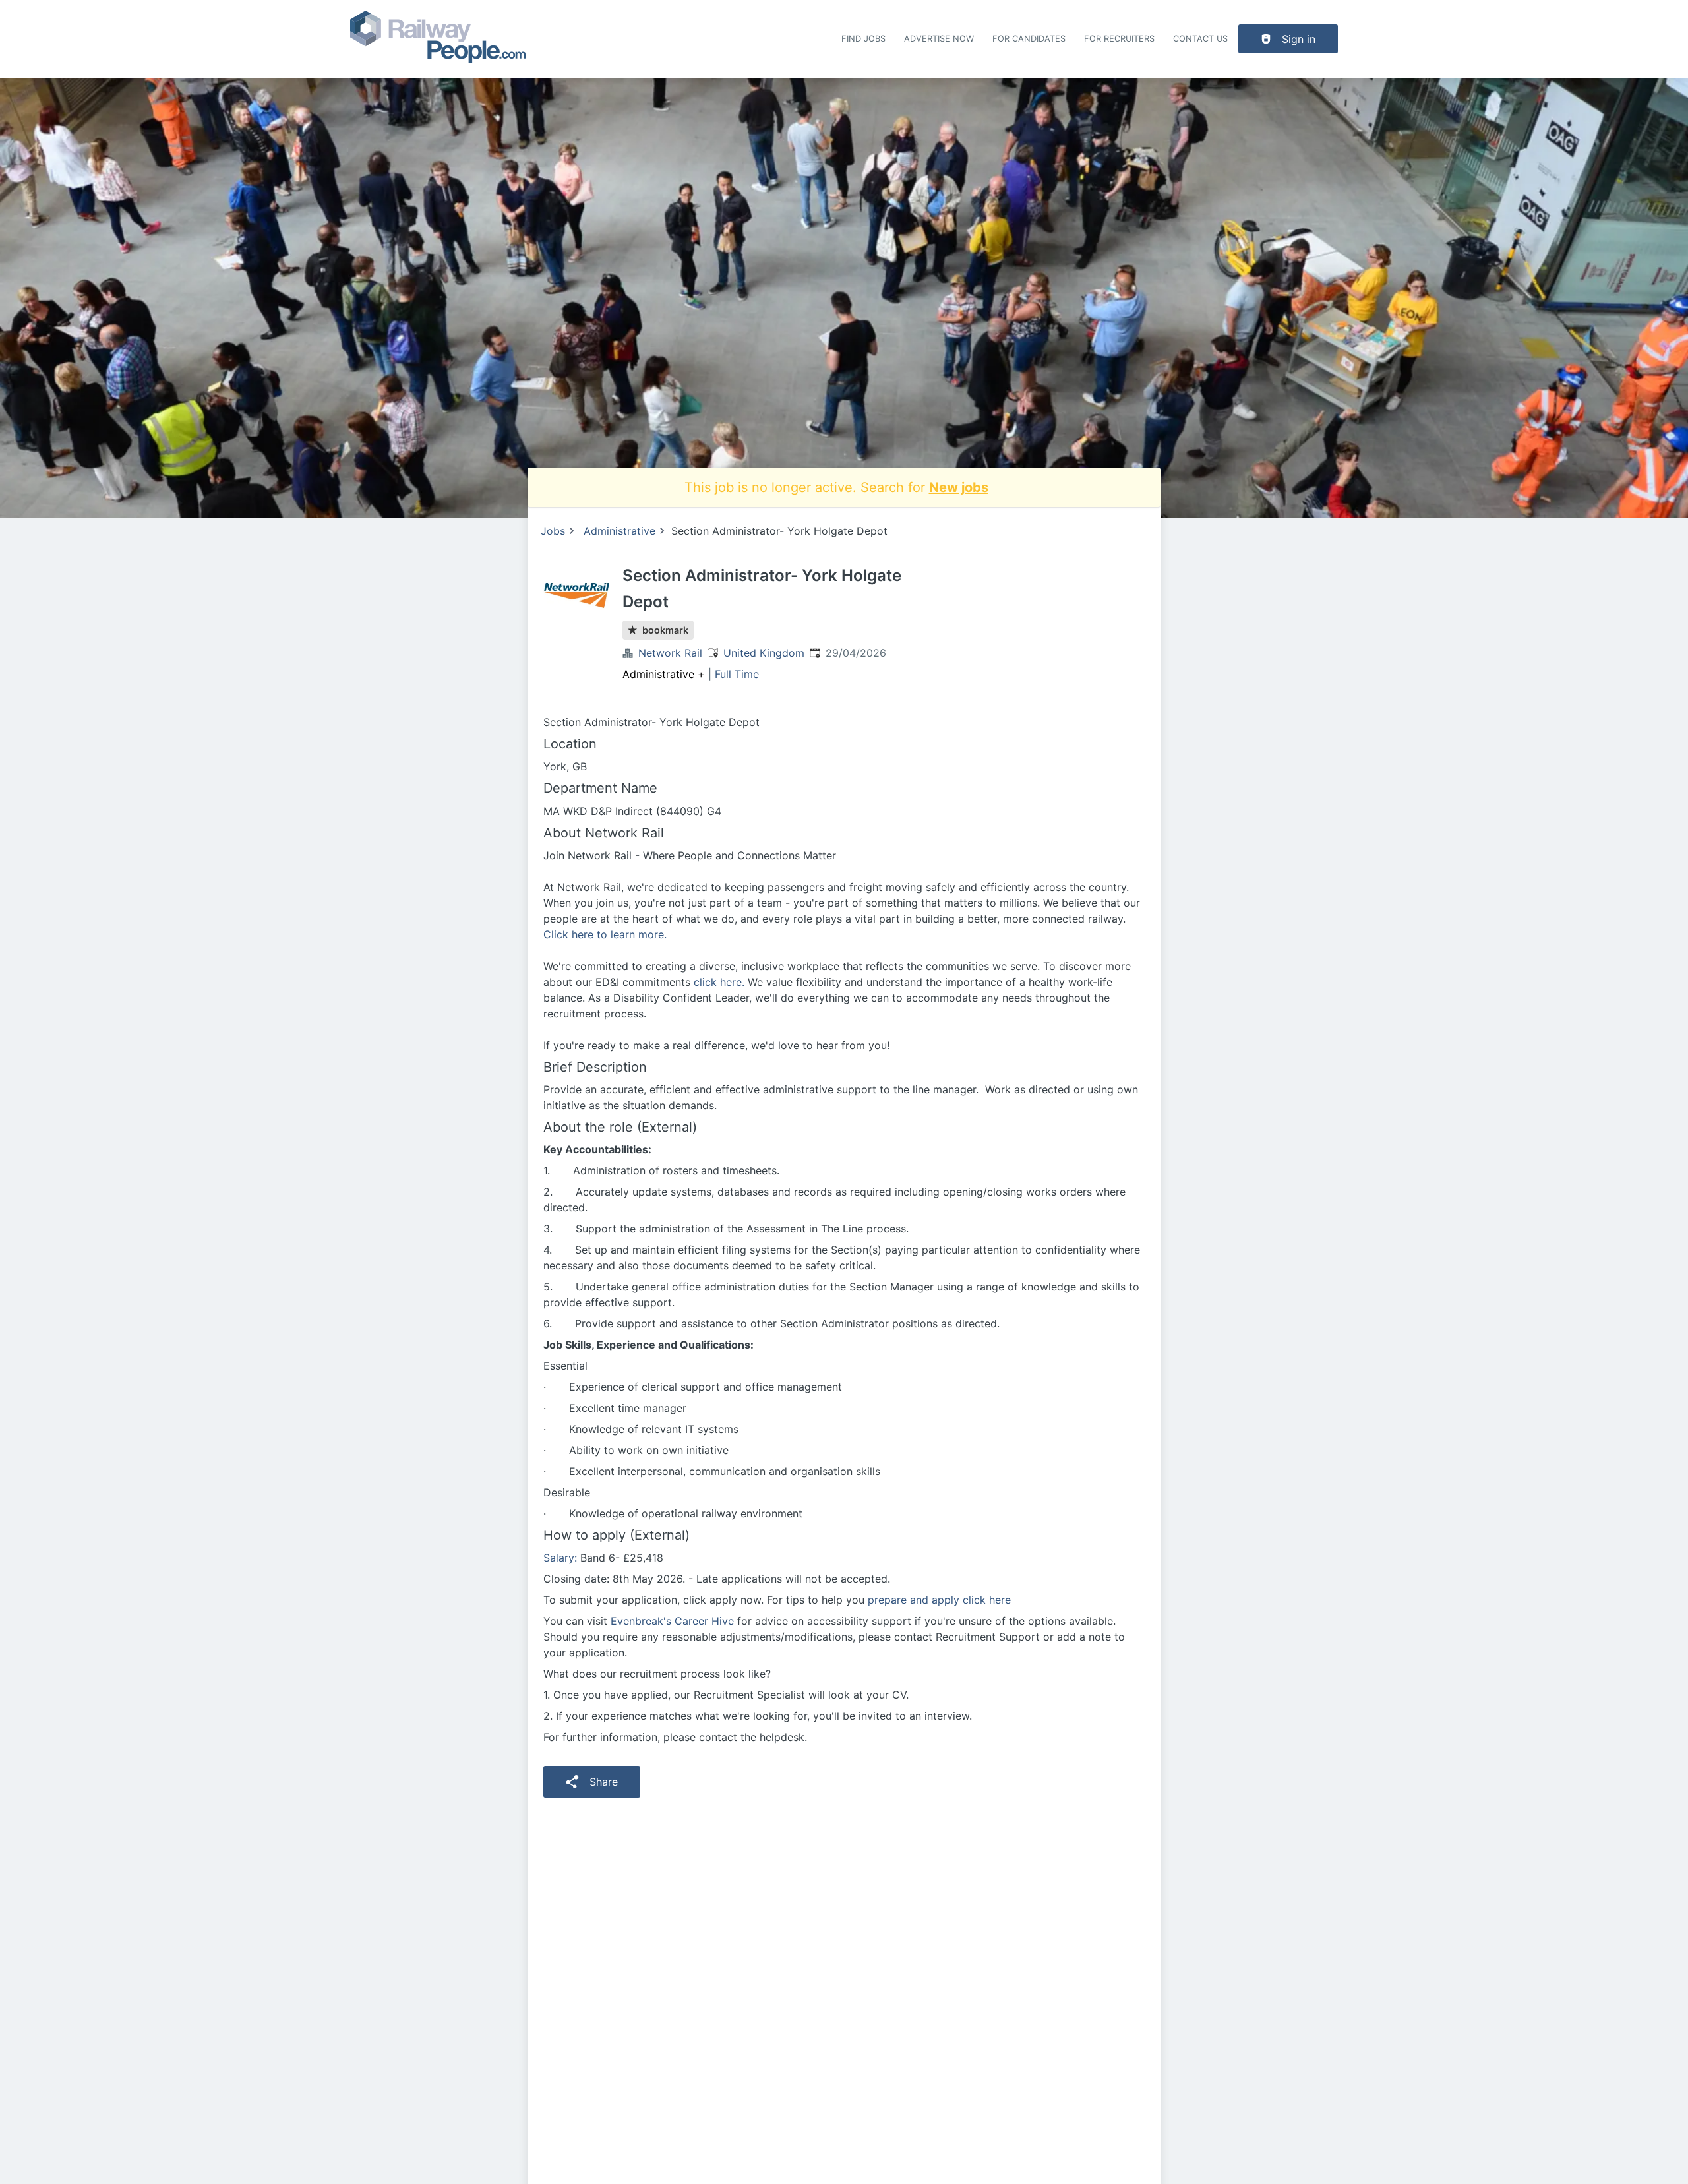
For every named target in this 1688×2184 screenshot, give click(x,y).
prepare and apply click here (939, 1600)
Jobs (553, 531)
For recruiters (1119, 39)
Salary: (560, 1558)
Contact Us (1200, 39)
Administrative (619, 531)
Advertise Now (939, 39)
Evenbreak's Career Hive (672, 1621)
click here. (719, 982)
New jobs (959, 487)
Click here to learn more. (605, 934)
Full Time (737, 674)
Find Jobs (863, 39)
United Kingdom (764, 653)
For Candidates (1029, 39)
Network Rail (670, 653)
